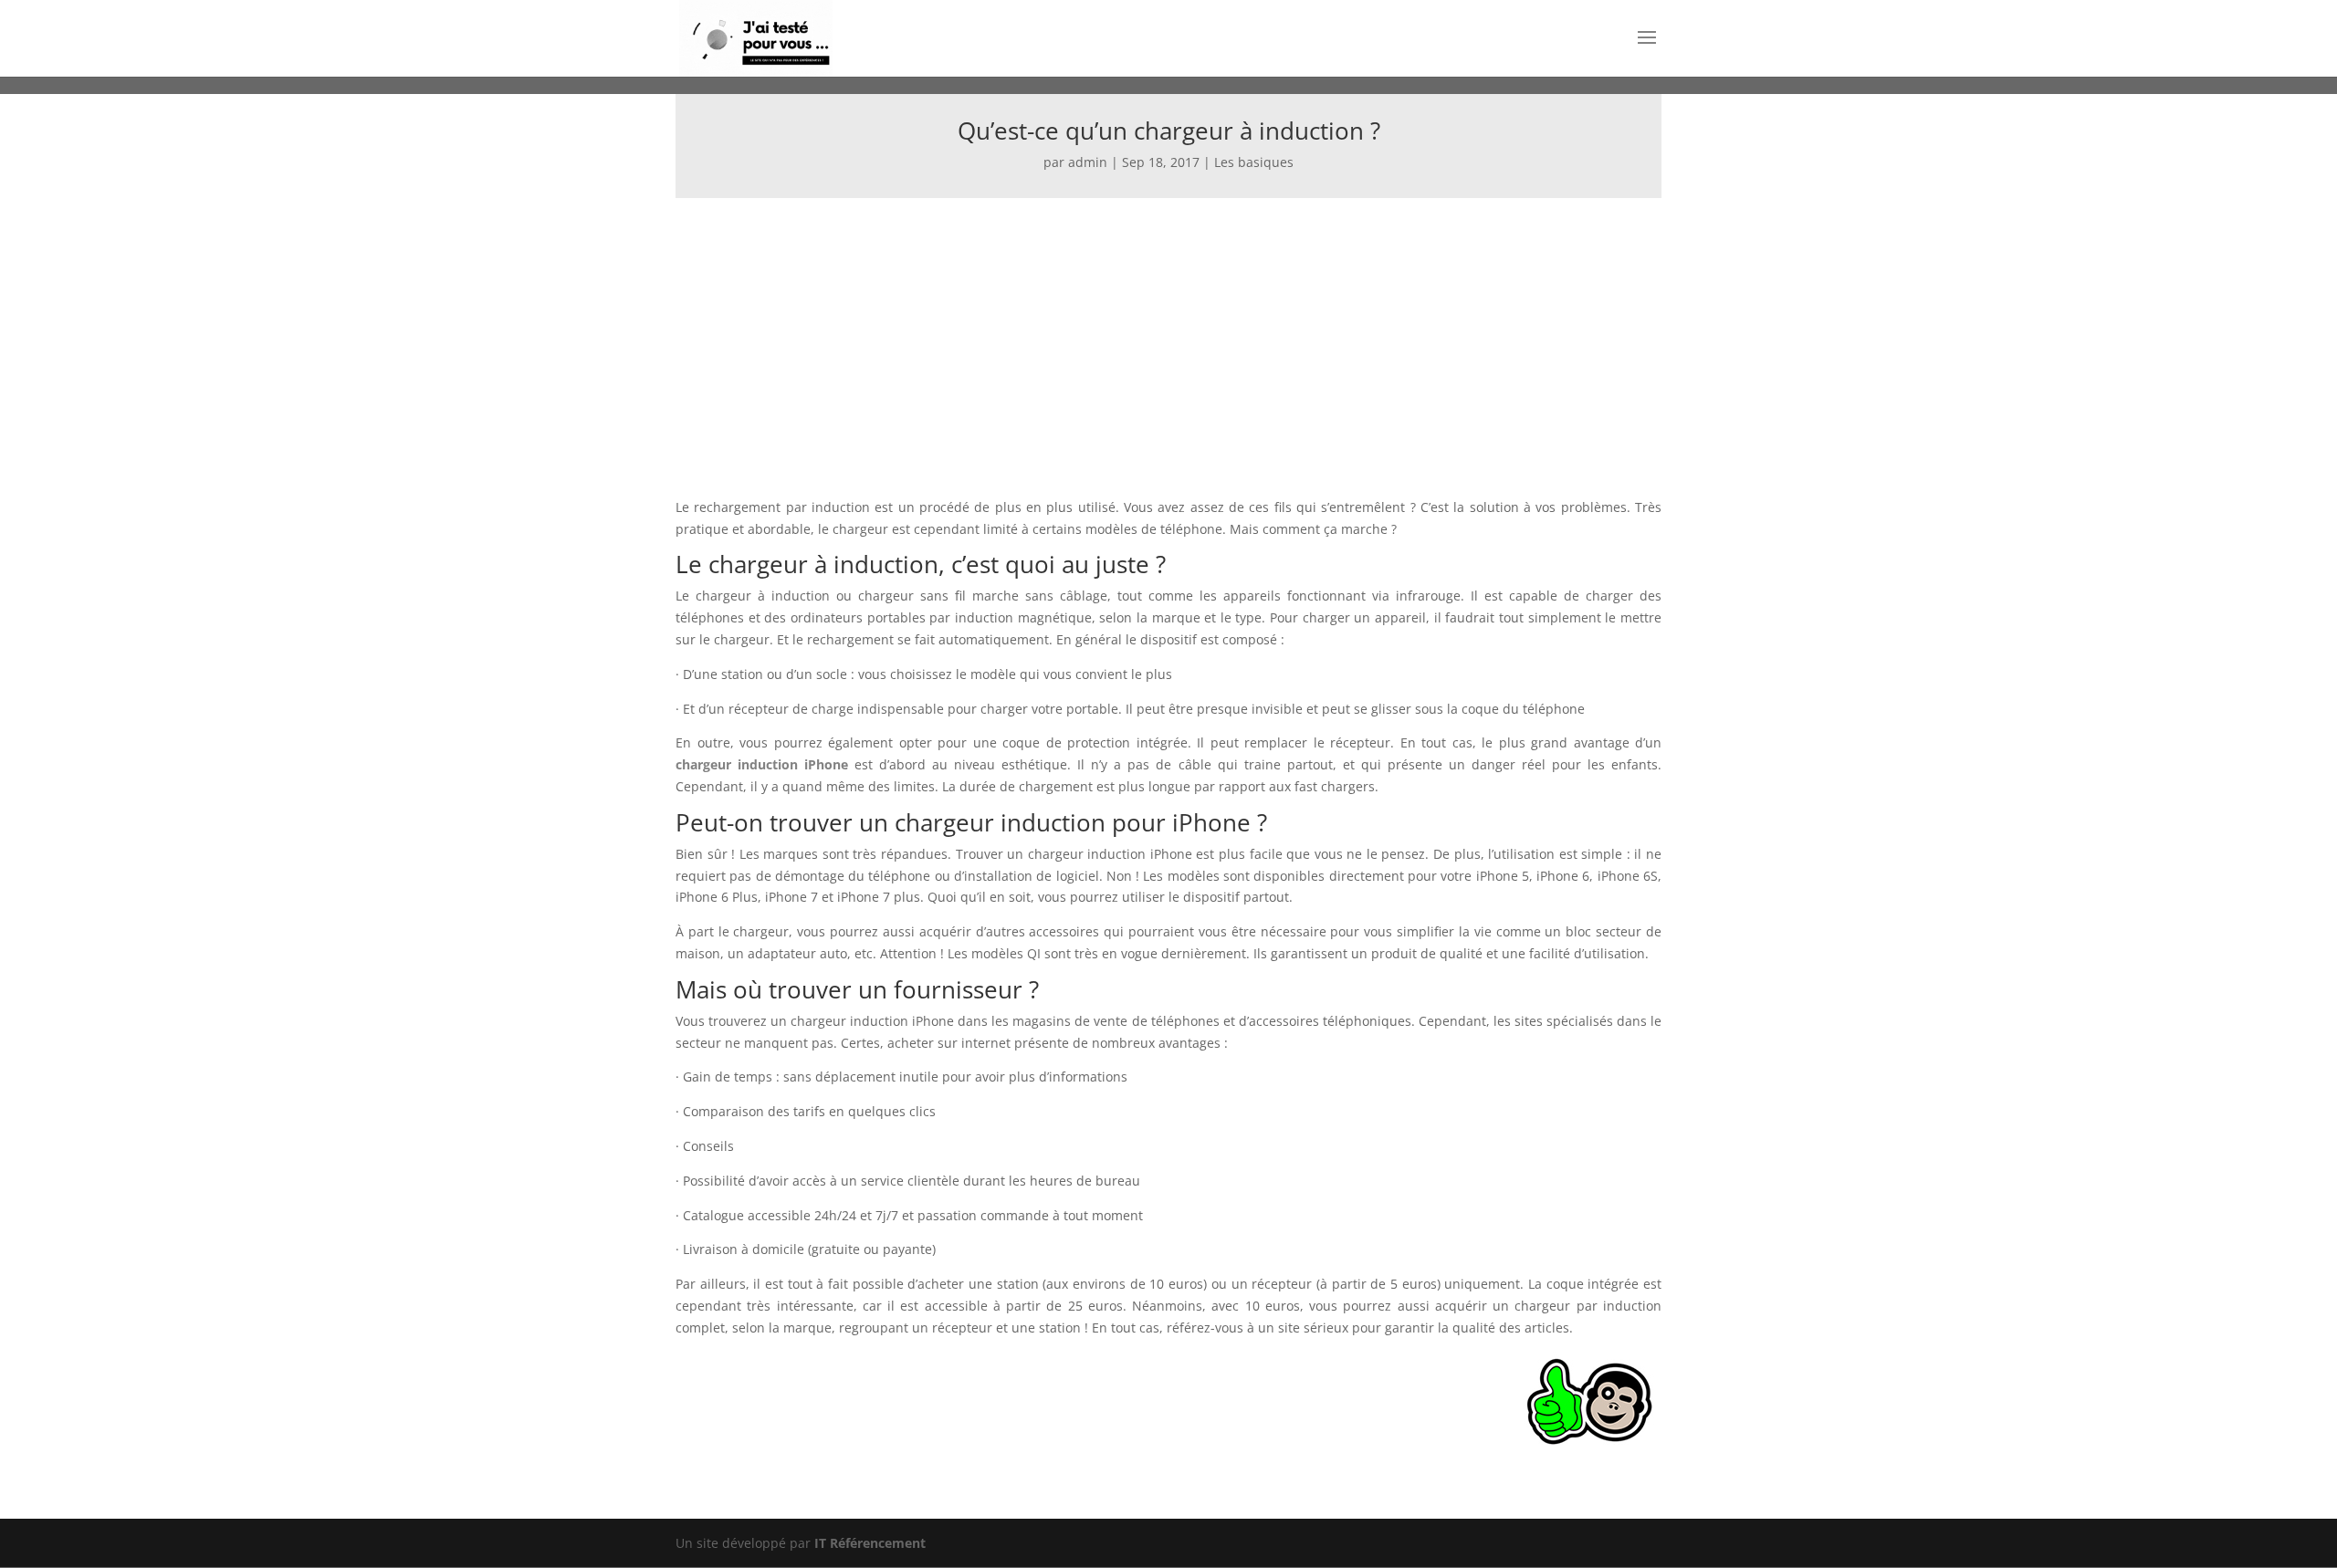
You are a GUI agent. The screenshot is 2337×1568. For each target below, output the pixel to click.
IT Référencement (870, 1543)
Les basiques (1254, 162)
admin (1088, 162)
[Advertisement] (1168, 335)
